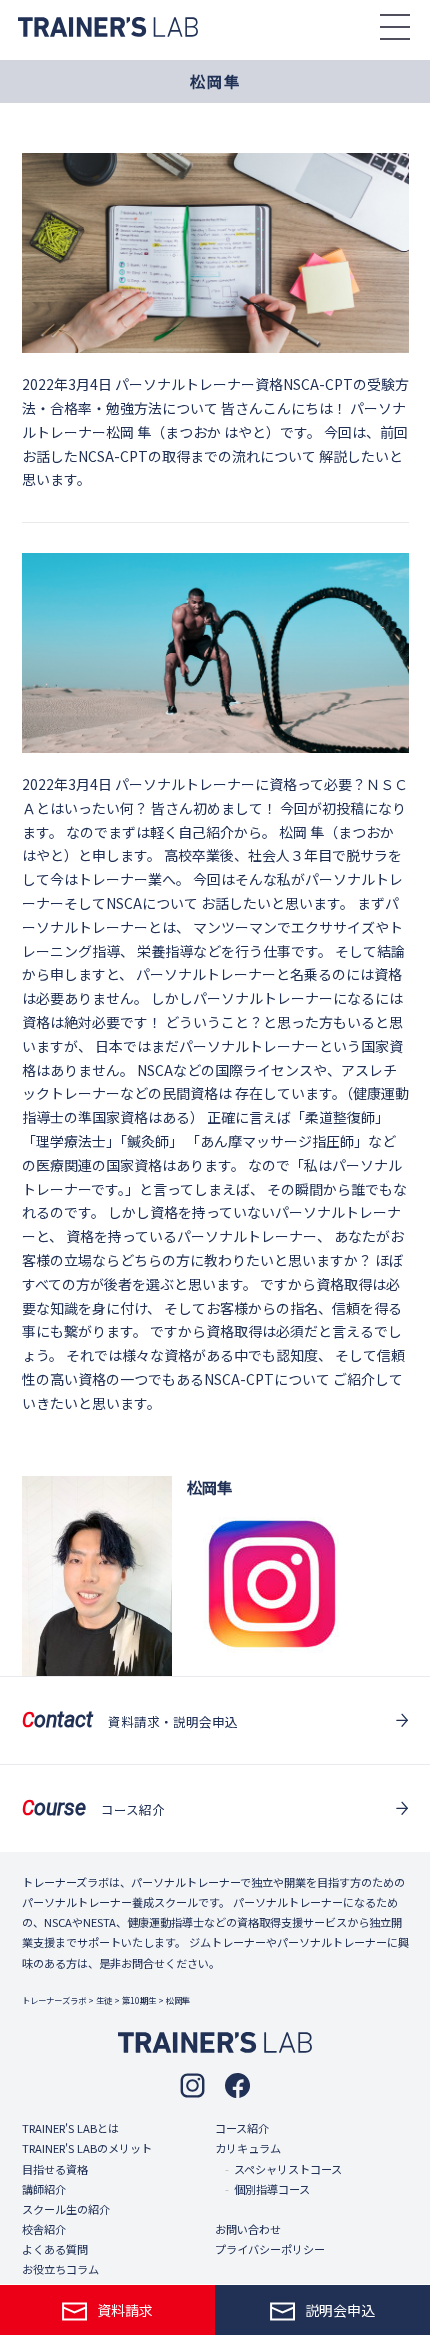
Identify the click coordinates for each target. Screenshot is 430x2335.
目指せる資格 (55, 2169)
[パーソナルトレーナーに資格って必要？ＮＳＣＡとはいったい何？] (215, 653)
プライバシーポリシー (270, 2249)
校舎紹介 (44, 2229)
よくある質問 (55, 2249)
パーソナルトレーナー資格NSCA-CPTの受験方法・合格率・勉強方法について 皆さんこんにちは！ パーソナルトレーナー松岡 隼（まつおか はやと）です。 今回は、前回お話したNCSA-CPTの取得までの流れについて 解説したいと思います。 (215, 431)
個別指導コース (272, 2189)
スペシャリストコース (288, 2169)
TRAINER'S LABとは (70, 2128)
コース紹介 (242, 2128)
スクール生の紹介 (66, 2209)
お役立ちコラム (60, 2269)
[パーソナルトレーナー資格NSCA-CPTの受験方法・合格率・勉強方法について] (215, 253)
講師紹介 (44, 2189)
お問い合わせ (248, 2229)
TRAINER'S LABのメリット (87, 2148)
